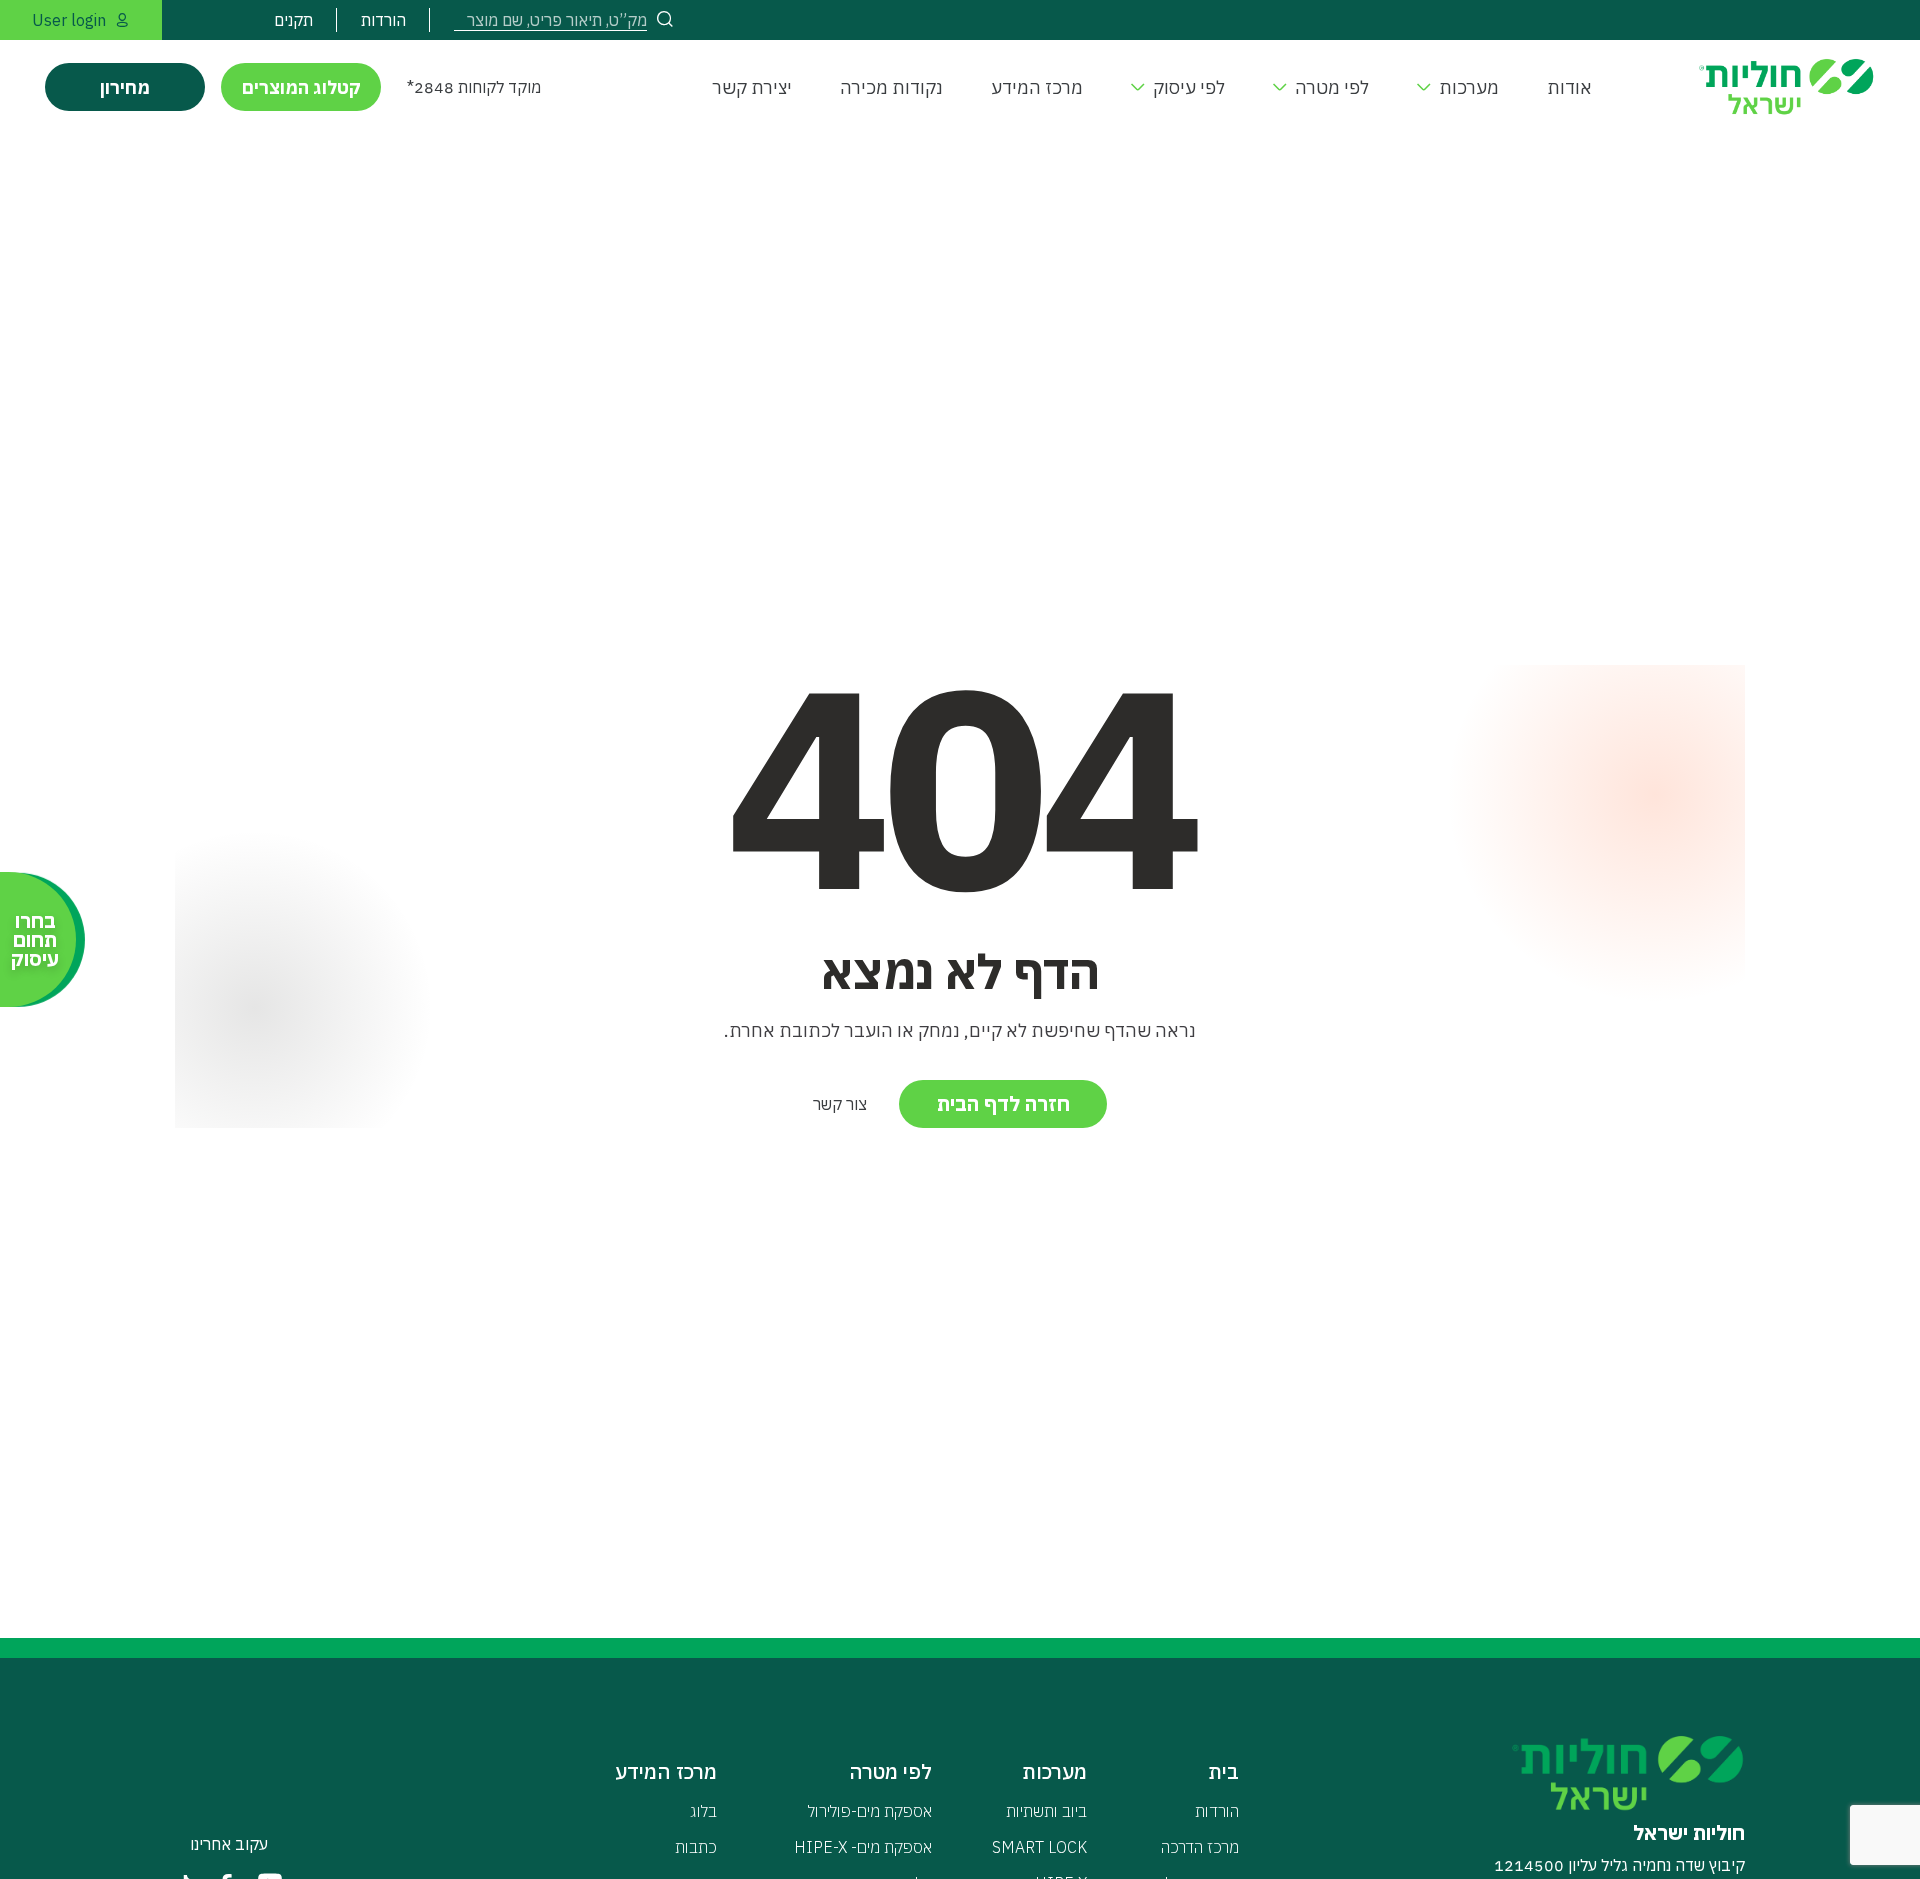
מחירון (125, 87)
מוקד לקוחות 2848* (474, 87)
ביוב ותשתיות (1046, 1811)
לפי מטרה (1332, 87)
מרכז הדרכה (1200, 1847)
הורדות (383, 20)
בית (1223, 1771)
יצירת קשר (752, 87)
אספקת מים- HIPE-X (863, 1847)
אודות (1569, 87)
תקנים (293, 20)
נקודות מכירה (891, 87)
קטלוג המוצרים (301, 87)
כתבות (696, 1847)
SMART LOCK (1039, 1847)
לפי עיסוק (1189, 87)
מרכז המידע (1037, 87)
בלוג (703, 1811)
